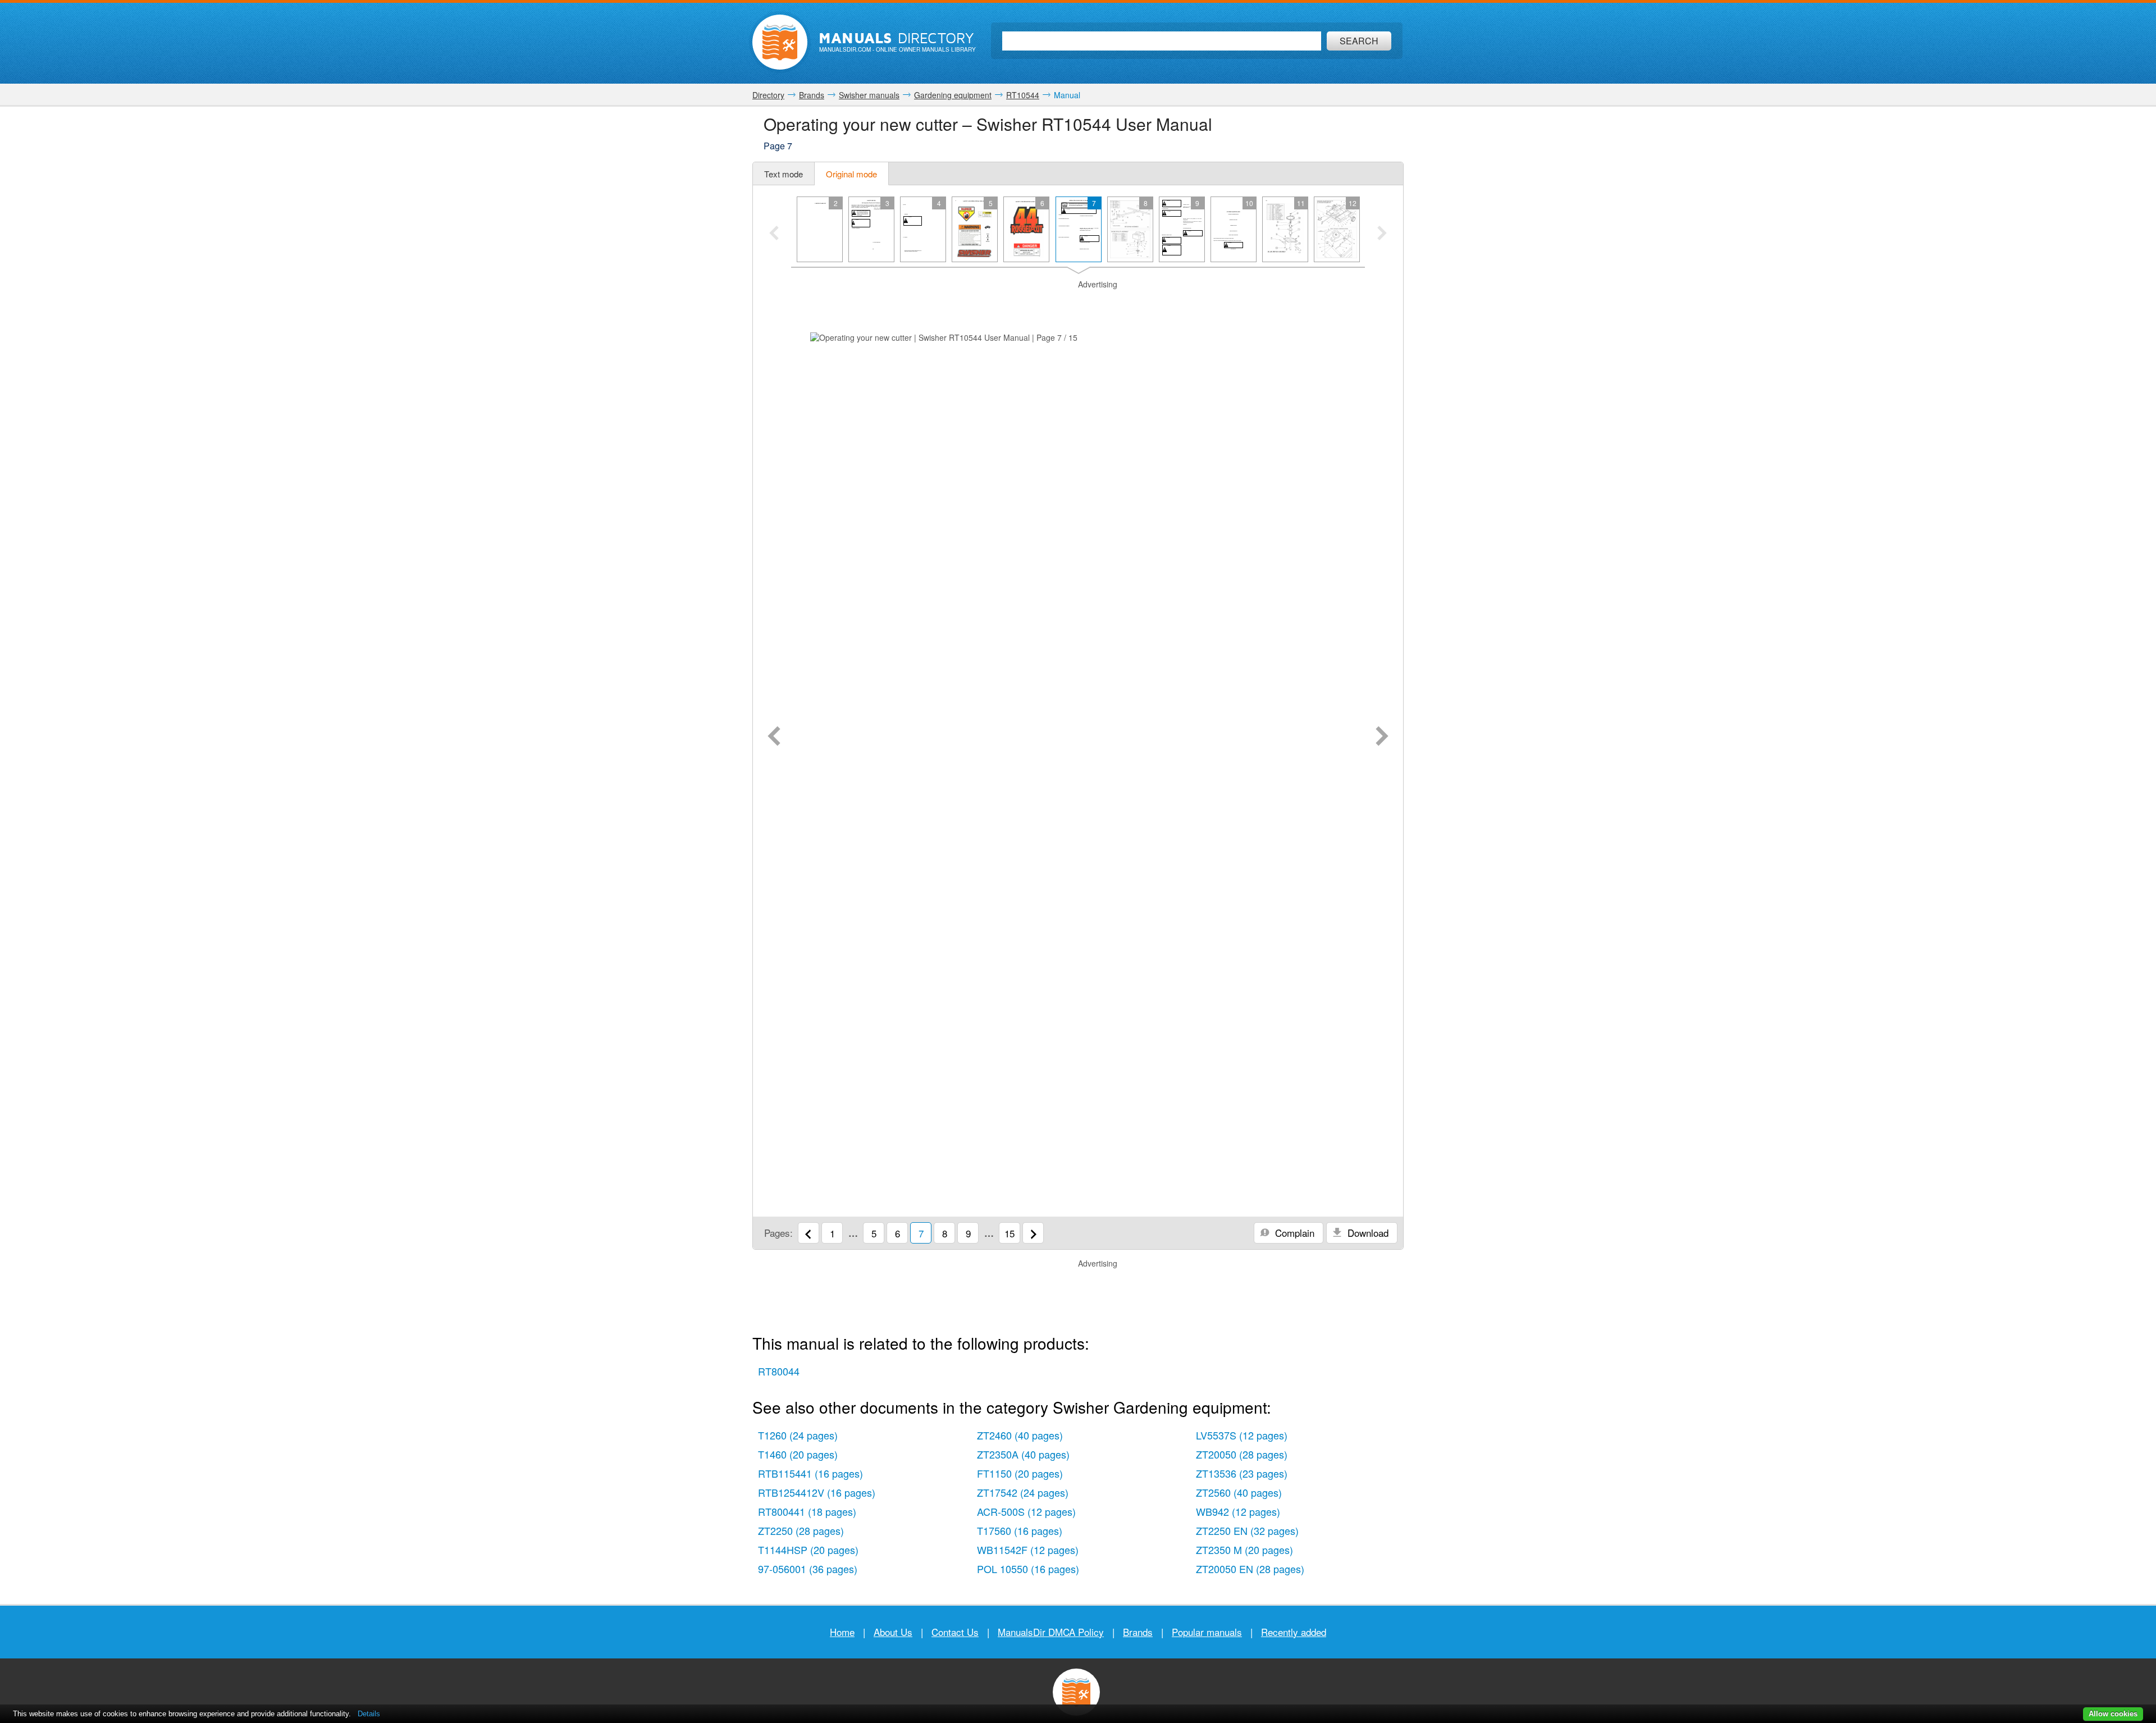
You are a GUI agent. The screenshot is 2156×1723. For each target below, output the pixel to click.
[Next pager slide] (1382, 234)
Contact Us (955, 1632)
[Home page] (780, 42)
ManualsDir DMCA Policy (1051, 1632)
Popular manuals (1207, 1632)
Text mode (784, 174)
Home (842, 1632)
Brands (1138, 1632)
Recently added (1294, 1632)
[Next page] (1382, 737)
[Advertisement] (1078, 304)
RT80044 (779, 1371)
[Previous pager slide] (774, 234)
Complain (1293, 1233)
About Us (893, 1632)
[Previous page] (774, 737)
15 (1010, 1233)
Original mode (851, 174)
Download (1367, 1233)
